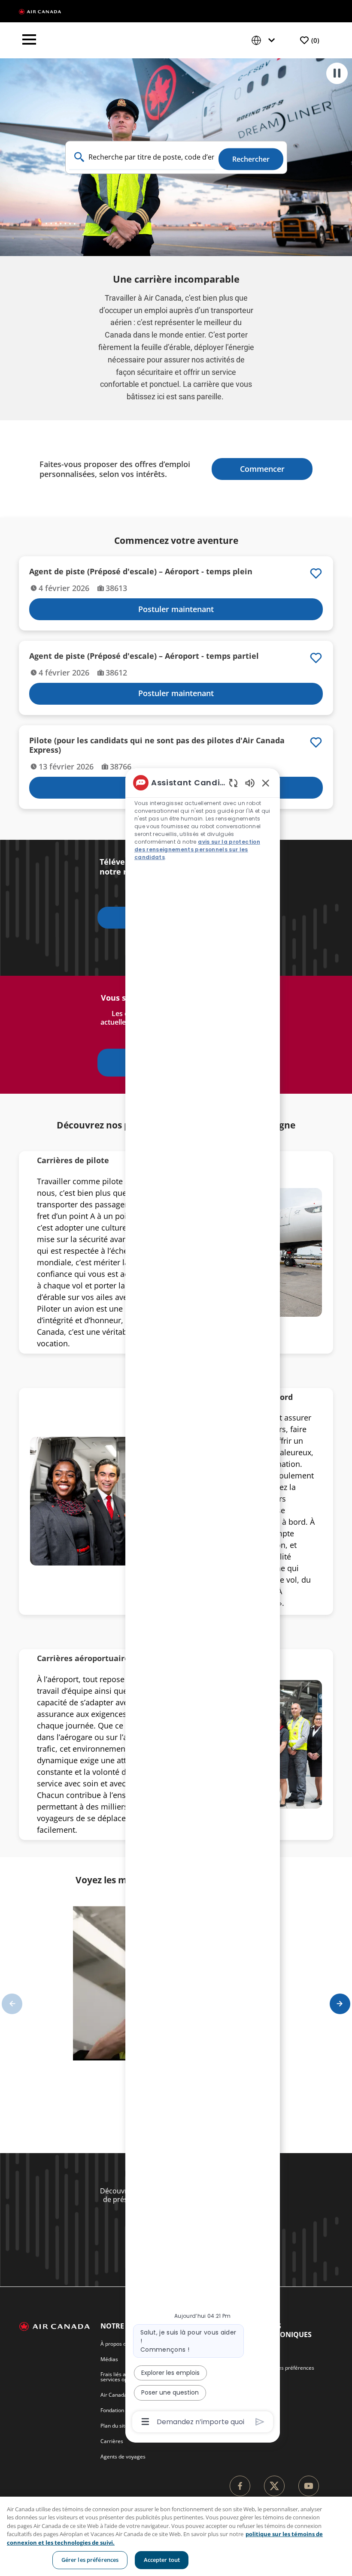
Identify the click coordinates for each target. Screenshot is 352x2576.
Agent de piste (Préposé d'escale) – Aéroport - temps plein (141, 572)
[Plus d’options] (145, 2422)
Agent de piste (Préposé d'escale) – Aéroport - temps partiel (144, 656)
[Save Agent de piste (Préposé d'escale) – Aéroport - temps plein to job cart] (316, 573)
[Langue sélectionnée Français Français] (265, 41)
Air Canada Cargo (122, 2395)
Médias (109, 2359)
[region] (203, 1602)
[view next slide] (340, 2004)
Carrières (112, 2441)
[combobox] (142, 157)
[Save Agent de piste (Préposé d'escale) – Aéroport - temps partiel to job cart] (316, 658)
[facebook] (240, 2486)
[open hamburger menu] (29, 40)
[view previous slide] (12, 2004)
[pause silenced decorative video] (337, 73)
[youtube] (309, 2486)
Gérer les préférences (90, 2560)
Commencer (262, 469)
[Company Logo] (40, 11)
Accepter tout (162, 2560)
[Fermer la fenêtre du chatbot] (266, 783)
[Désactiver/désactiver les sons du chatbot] (250, 783)
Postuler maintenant (176, 609)
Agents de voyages (123, 2457)
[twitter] (274, 2486)
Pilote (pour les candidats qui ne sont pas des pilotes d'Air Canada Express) (157, 745)
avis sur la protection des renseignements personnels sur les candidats (197, 849)
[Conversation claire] (233, 783)
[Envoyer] (260, 2422)
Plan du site (114, 2426)
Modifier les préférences (285, 2368)
